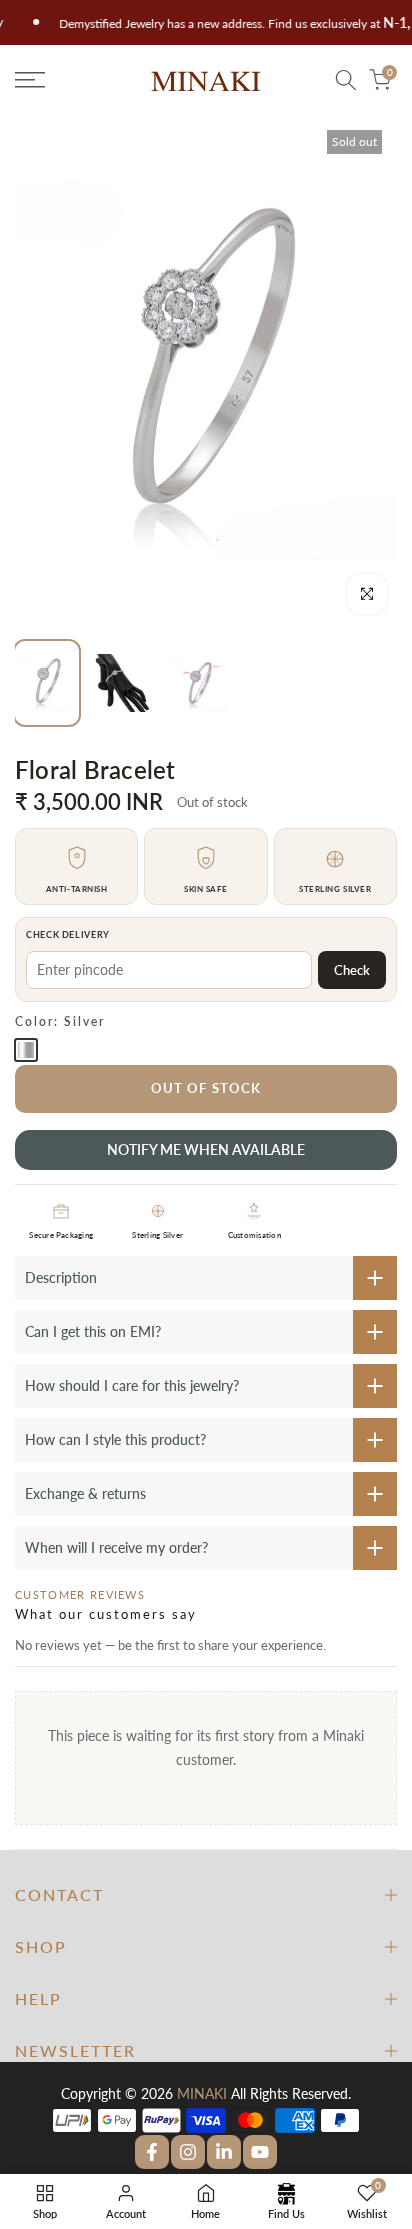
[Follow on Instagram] (188, 2152)
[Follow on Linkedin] (224, 2152)
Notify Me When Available (206, 1149)
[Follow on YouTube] (260, 2152)
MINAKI (202, 2093)
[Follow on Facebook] (152, 2152)
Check (352, 970)
